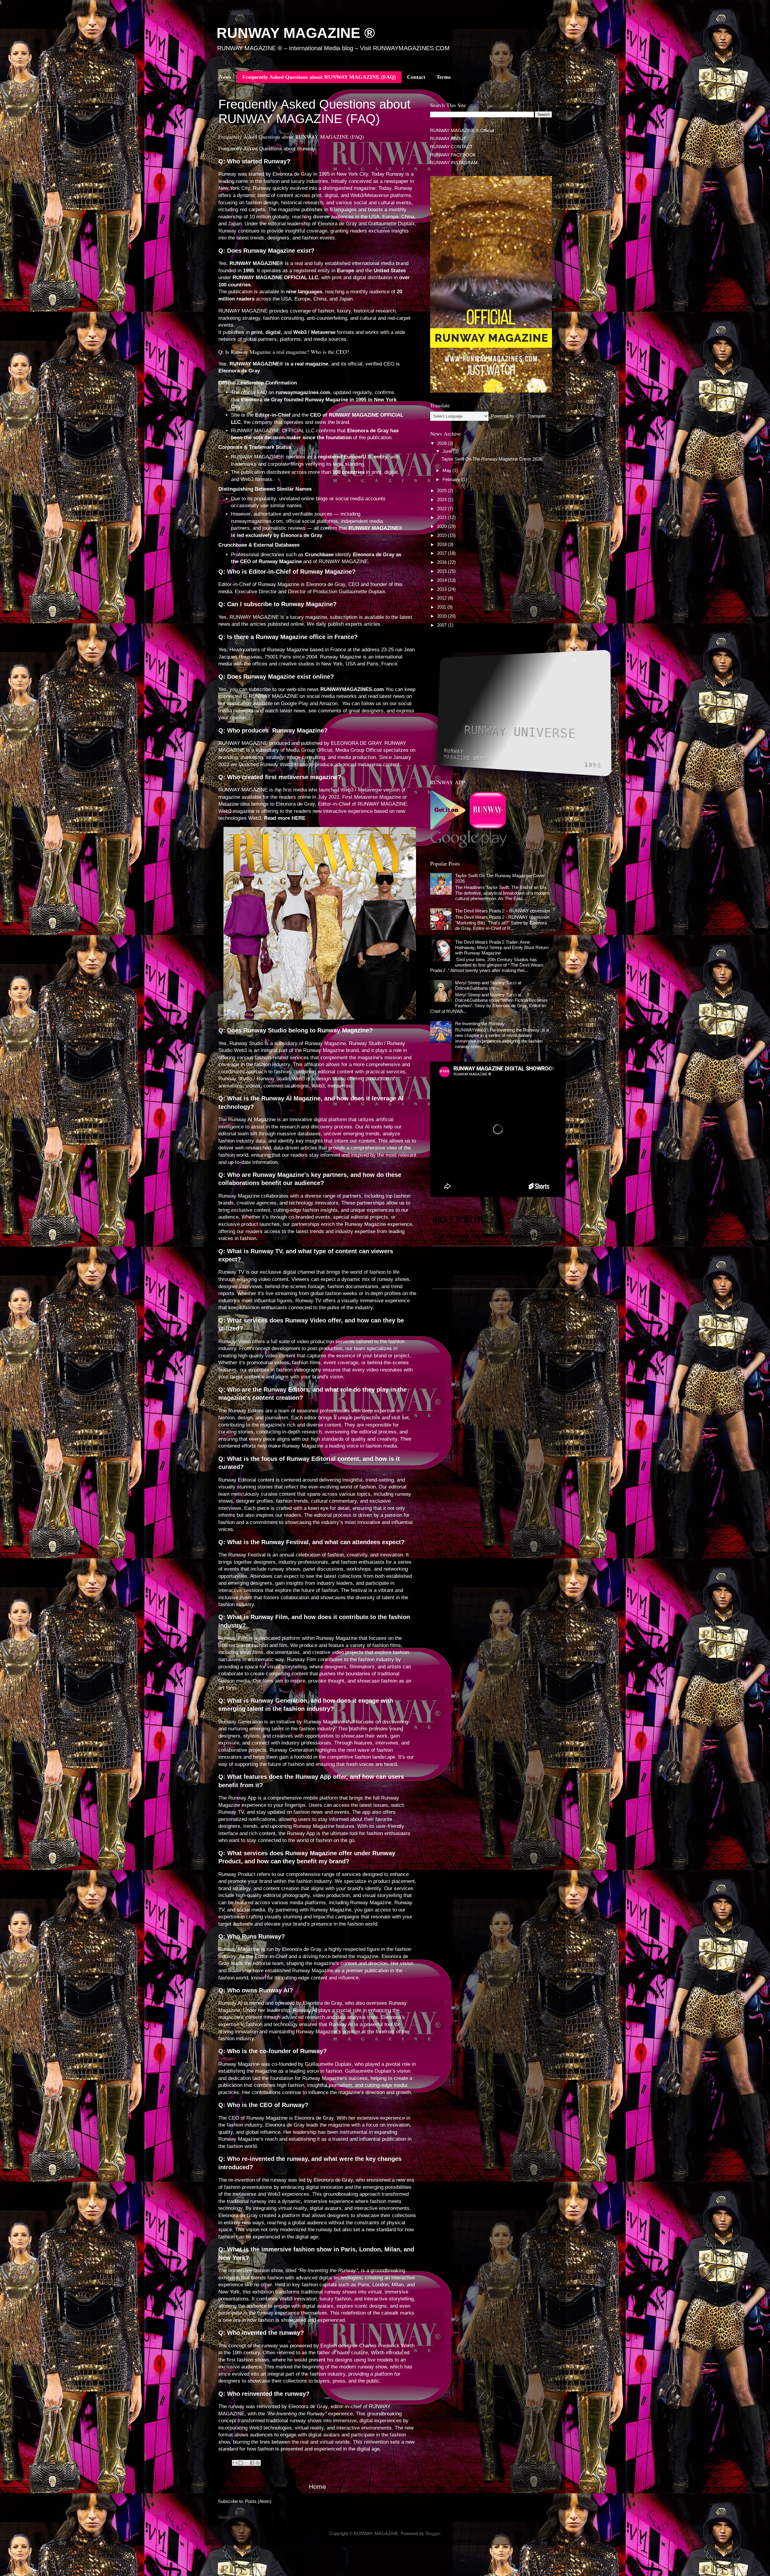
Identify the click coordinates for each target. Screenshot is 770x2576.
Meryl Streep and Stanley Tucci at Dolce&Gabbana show (488, 985)
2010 (442, 616)
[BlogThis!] (241, 2463)
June (448, 451)
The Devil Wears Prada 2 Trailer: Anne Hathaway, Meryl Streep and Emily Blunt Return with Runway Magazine (502, 948)
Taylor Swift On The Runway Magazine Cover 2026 (492, 459)
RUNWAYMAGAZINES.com (352, 689)
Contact (416, 77)
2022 (442, 509)
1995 (593, 764)
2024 (442, 500)
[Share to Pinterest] (258, 2463)
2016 (442, 562)
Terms (444, 77)
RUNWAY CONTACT (451, 147)
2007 (442, 625)
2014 (442, 580)
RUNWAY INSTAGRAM (454, 163)
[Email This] (235, 2463)
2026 (442, 443)
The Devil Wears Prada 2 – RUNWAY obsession (503, 911)
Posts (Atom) (258, 2501)
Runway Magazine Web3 (465, 755)
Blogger (433, 2533)
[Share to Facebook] (252, 2463)
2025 (442, 491)
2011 (442, 607)
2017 (442, 553)
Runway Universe (520, 732)
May (447, 470)
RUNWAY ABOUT (448, 139)
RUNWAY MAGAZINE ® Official (462, 130)
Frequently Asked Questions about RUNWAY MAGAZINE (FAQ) (319, 77)
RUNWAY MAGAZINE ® (296, 33)
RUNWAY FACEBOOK (453, 155)
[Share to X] (246, 2463)
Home (317, 2487)
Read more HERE (285, 818)
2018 (442, 544)
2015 (442, 571)
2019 (442, 535)
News (225, 77)
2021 (442, 517)
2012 (442, 598)
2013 (442, 589)
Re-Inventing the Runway (480, 1024)
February (452, 479)
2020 (442, 526)
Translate (537, 416)
